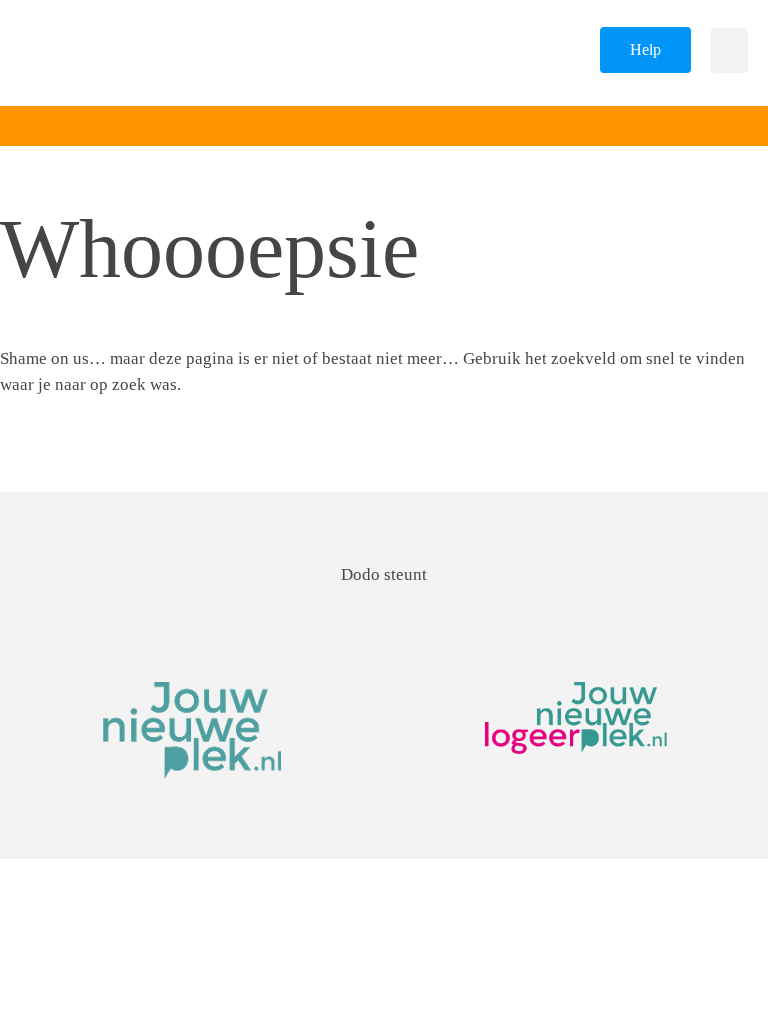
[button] (729, 50)
